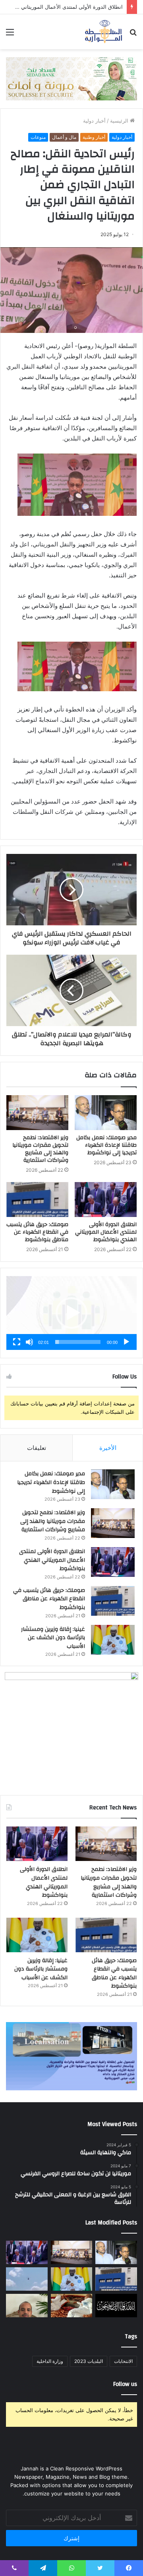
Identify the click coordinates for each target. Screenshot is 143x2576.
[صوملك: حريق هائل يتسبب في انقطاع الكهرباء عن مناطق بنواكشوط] (37, 1200)
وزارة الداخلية (50, 2361)
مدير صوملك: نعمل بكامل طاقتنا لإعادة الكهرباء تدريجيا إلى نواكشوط (106, 1145)
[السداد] (71, 78)
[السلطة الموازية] (104, 32)
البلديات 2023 (89, 2361)
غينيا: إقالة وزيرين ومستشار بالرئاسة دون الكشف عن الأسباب (53, 1638)
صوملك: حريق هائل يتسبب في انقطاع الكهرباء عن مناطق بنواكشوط (37, 1232)
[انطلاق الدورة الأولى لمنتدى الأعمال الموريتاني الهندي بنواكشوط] (106, 1200)
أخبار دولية (94, 121)
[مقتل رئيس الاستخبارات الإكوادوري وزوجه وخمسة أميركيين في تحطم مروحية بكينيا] (27, 2279)
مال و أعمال (64, 137)
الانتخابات (123, 2361)
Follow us (125, 2384)
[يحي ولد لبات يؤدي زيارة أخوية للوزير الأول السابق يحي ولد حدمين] (72, 2306)
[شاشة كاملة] (17, 1342)
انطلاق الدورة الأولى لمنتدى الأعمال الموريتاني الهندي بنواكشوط (106, 1232)
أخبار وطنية (94, 137)
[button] (71, 1313)
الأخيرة (108, 1448)
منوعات (38, 137)
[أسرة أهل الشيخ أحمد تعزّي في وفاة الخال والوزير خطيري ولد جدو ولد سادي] (116, 2306)
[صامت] (29, 1342)
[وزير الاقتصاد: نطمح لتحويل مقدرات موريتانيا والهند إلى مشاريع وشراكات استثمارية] (37, 1113)
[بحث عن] (133, 35)
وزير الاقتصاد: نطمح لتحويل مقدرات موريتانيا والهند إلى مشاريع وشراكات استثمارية (40, 1149)
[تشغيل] (126, 1342)
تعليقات (37, 1448)
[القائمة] (10, 35)
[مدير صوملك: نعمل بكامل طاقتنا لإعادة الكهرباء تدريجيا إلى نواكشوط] (106, 1113)
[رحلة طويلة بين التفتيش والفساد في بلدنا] (27, 2306)
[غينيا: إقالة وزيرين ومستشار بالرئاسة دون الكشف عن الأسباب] (113, 1640)
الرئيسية (120, 121)
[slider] (78, 1342)
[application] (71, 1313)
